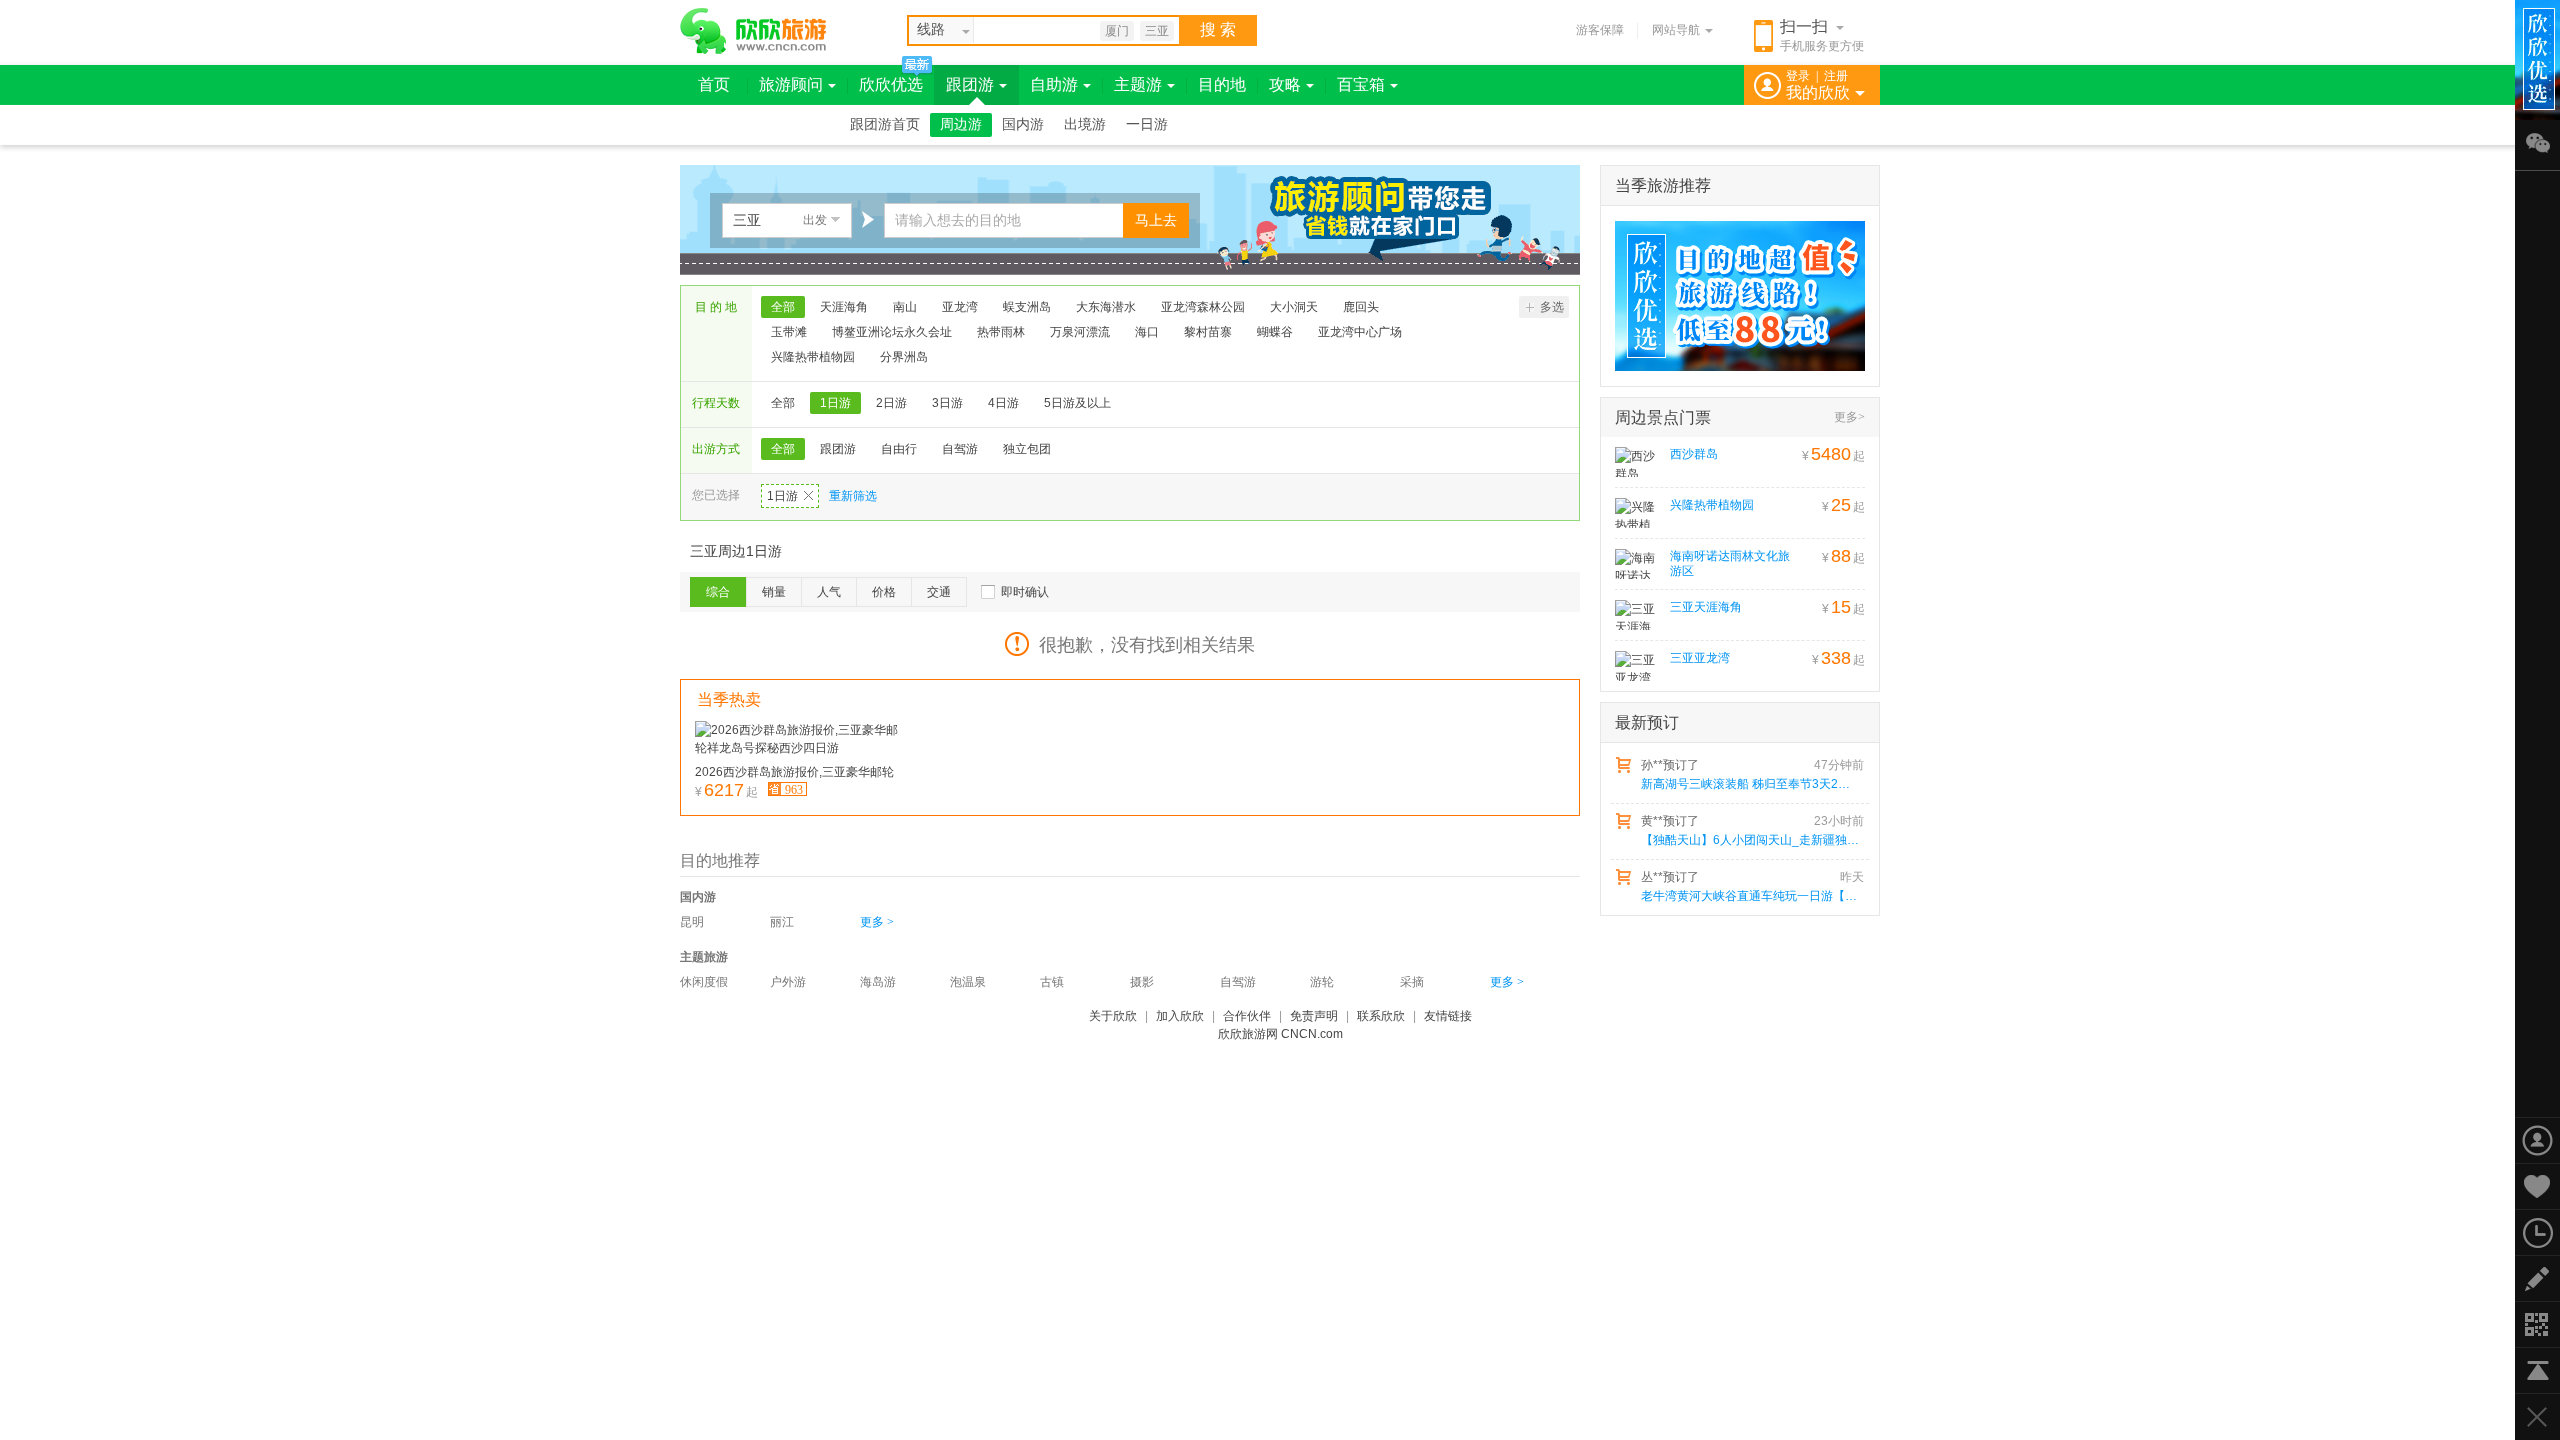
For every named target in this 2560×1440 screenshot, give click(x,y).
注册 (1836, 76)
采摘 (1412, 982)
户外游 (788, 982)
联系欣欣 (1381, 1016)
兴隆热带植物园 (813, 357)
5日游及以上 (1077, 403)
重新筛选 (853, 496)
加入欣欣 (1180, 1016)
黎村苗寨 (1208, 332)
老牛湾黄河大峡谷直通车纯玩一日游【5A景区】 (1751, 896)
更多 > (877, 922)
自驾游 (960, 449)
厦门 (1117, 31)
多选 (1552, 307)
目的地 (1222, 84)
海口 (1147, 332)
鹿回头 (1361, 307)
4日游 (1003, 403)
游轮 (1322, 982)
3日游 (947, 403)
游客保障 (1600, 30)
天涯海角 (844, 307)
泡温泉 (968, 982)
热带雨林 (1001, 332)
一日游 (1147, 124)
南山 (905, 307)
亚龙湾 (960, 307)
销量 (774, 592)
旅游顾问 (791, 84)
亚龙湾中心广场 (1360, 332)
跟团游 (970, 84)
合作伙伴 (1247, 1016)
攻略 (1285, 84)
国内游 (1023, 124)
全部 (783, 307)
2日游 (891, 403)
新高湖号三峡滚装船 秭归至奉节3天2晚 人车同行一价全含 (1751, 784)
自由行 (899, 449)
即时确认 (1025, 592)
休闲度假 (704, 982)
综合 (718, 592)
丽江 (782, 922)
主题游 (1138, 84)
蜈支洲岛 (1027, 307)
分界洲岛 (904, 357)
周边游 (961, 124)
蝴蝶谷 (1275, 332)
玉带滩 (789, 332)
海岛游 (878, 982)
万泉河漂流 (1080, 332)
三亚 (1157, 31)
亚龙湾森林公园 (1203, 307)
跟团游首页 (885, 124)
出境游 (1085, 124)
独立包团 (1027, 449)
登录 (1798, 76)
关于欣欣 (1113, 1016)
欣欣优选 (891, 84)
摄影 (1142, 982)
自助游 (1054, 84)
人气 (829, 592)
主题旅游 (704, 957)
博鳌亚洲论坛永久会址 (892, 332)
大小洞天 (1294, 307)
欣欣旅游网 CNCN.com (1280, 1034)
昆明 (692, 922)
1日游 (835, 403)
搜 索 (1218, 29)
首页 (714, 84)
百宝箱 (1361, 84)
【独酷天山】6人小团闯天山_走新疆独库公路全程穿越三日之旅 (1751, 840)
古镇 (1052, 982)
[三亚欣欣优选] (1733, 296)
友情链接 (1448, 1016)
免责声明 (1314, 1016)
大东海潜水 (1106, 307)
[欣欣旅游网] (753, 31)
